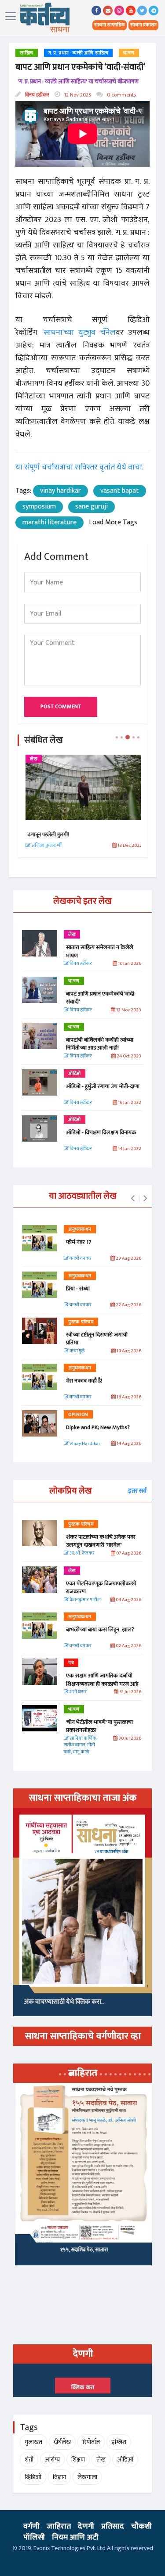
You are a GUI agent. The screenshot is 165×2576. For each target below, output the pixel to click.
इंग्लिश (119, 2442)
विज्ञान (59, 2477)
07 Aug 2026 (128, 1553)
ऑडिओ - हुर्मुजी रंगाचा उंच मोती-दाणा (103, 1086)
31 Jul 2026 (130, 1692)
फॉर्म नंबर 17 (79, 1242)
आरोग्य (52, 2460)
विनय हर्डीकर (37, 95)
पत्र (71, 1663)
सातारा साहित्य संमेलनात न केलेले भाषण (64, 835)
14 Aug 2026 (128, 1444)
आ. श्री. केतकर (82, 1553)
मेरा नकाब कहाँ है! (84, 1381)
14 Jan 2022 (129, 1149)
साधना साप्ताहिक (110, 25)
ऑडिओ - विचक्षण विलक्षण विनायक (101, 1132)
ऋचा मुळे (77, 1351)
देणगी (86, 2526)
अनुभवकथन (80, 1229)
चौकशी (141, 2526)
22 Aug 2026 (128, 1305)
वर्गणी (31, 2526)
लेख (32, 759)
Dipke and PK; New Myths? (98, 1427)
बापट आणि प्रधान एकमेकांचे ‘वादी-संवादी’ (101, 998)
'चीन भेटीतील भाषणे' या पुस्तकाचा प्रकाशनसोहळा (99, 1726)
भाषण (129, 53)
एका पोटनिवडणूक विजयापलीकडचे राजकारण (101, 1587)
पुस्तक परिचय (81, 1322)
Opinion (78, 1415)
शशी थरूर (78, 1692)
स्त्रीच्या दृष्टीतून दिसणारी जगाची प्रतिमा (97, 1339)
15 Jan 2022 (129, 1103)
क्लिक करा (83, 2387)
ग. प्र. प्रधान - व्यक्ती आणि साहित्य (79, 53)
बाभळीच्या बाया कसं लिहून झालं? (101, 1630)
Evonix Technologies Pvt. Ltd (70, 2548)
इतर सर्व (137, 1491)
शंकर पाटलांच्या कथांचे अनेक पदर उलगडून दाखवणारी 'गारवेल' (101, 1541)
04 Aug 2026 (128, 1600)
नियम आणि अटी (75, 2537)
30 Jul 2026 (129, 1739)
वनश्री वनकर (80, 1259)
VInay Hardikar (84, 1444)
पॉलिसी (34, 2537)
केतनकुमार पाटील (85, 1600)
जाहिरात (59, 2526)
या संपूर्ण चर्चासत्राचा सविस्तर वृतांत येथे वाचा (79, 467)
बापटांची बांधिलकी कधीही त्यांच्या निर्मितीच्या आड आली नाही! (100, 1044)
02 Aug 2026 (128, 1646)
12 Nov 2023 (77, 95)
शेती (29, 2460)
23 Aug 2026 (128, 1259)
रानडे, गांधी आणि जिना (82, 2253)
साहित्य (27, 53)
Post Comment (61, 706)
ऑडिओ (75, 1074)
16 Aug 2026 (128, 1397)
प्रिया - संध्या (78, 1289)
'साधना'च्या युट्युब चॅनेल (79, 333)
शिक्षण (78, 2460)
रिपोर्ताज (91, 2442)
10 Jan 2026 (129, 964)
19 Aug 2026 (128, 1351)
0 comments (121, 95)
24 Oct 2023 (128, 1056)
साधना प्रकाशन (143, 25)
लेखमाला (87, 2477)
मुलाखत (33, 2442)
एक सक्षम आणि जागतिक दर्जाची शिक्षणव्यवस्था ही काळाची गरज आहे (102, 1680)
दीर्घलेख (62, 2442)
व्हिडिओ (33, 2477)
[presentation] (133, 1199)
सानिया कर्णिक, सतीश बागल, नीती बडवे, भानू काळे (81, 1745)
